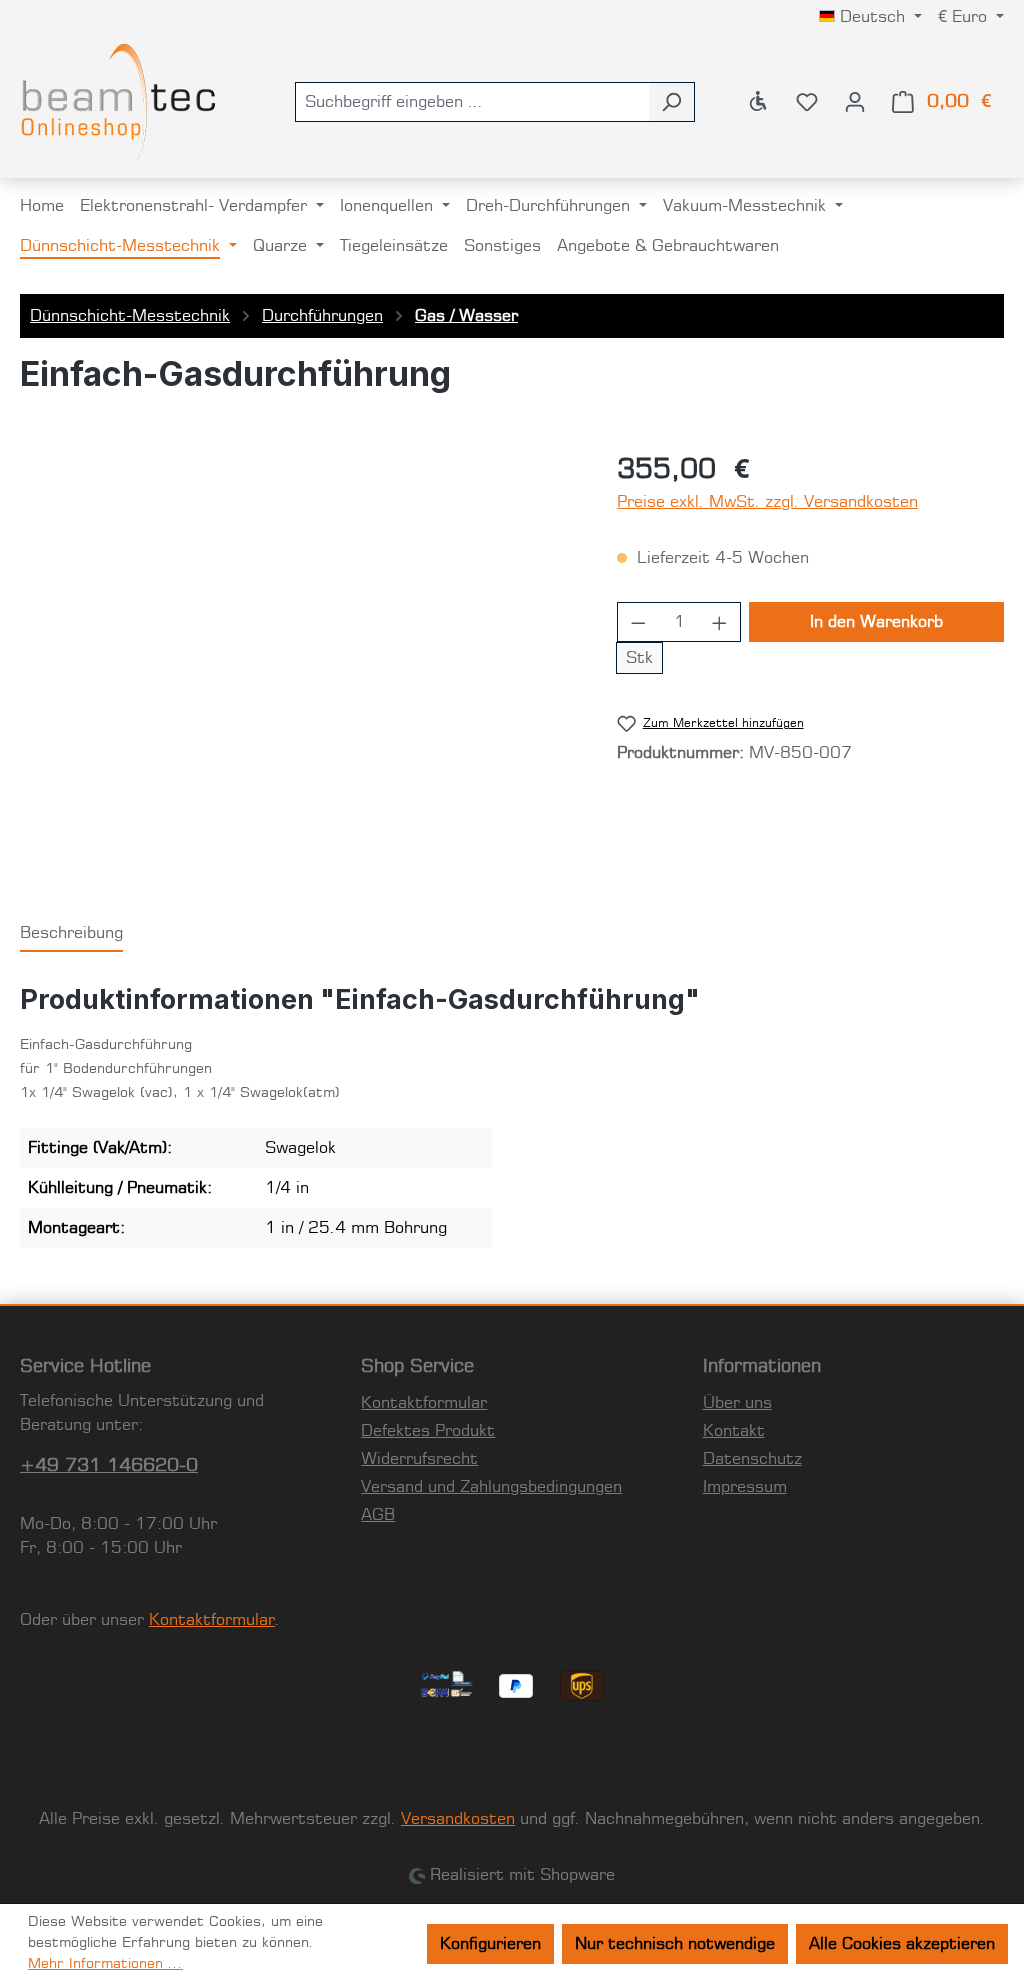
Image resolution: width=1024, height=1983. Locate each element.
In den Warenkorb (876, 622)
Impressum (745, 1487)
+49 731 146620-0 (109, 1466)
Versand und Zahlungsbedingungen (491, 1487)
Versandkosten (458, 1819)
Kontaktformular (212, 1620)
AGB (378, 1515)
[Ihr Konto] (855, 102)
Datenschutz (752, 1459)
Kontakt (734, 1431)
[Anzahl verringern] (638, 622)
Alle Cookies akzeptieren (902, 1944)
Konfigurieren (490, 1944)
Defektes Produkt (428, 1431)
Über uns (737, 1403)
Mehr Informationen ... (105, 1964)
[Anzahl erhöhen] (720, 622)
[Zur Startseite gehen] (120, 102)
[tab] (71, 934)
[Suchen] (671, 102)
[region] (298, 665)
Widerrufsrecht (419, 1459)
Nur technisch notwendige (675, 1944)
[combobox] (472, 102)
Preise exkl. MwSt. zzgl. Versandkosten (767, 502)
